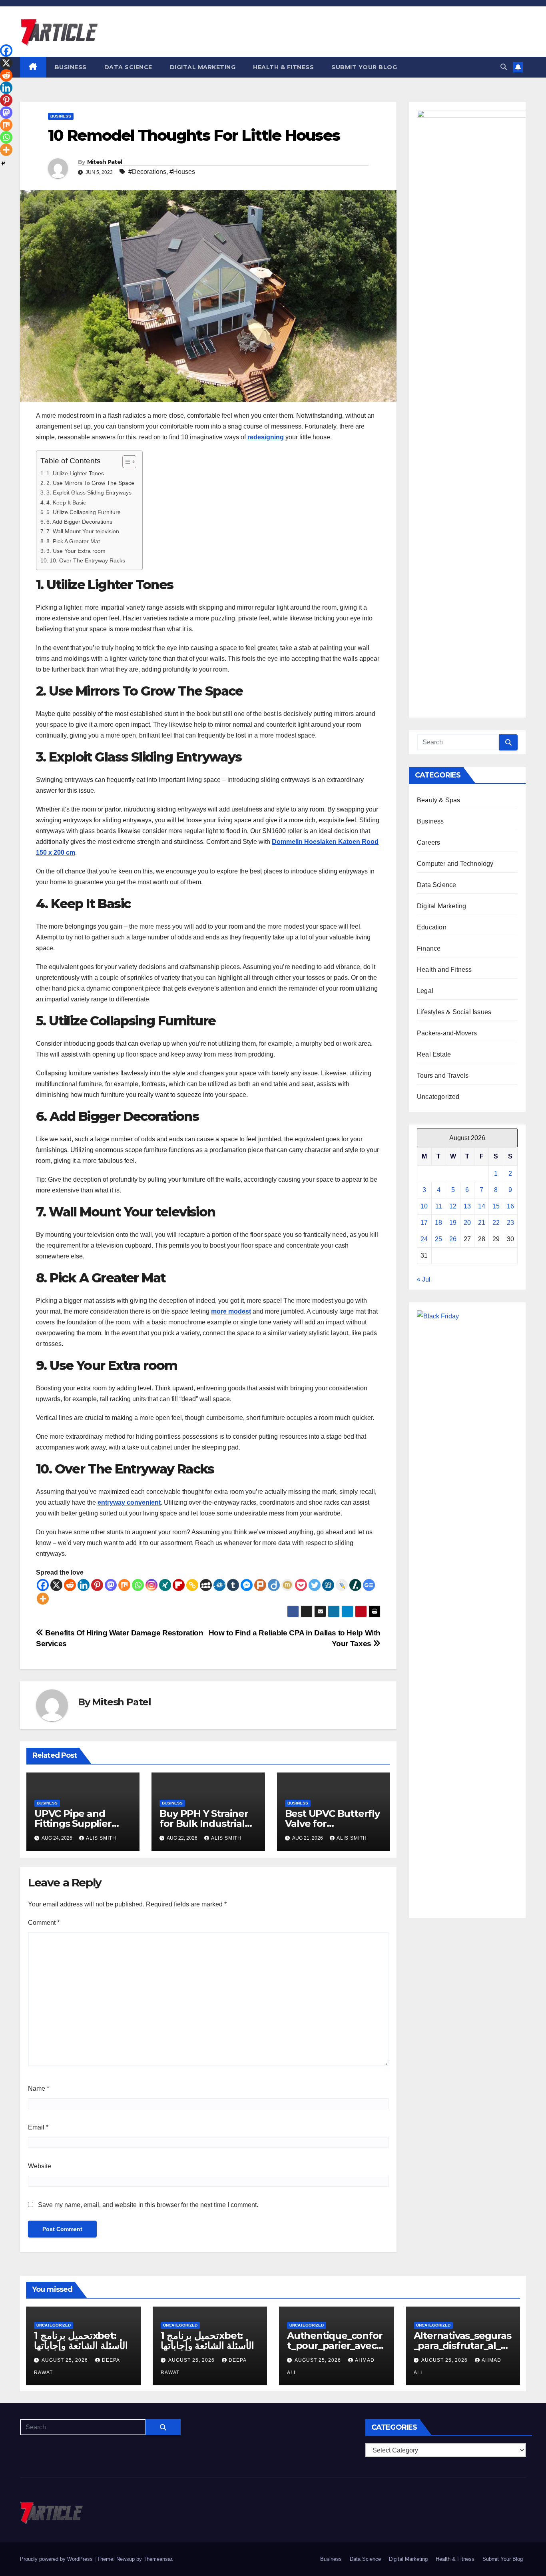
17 (424, 1223)
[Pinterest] (97, 1585)
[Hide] (3, 163)
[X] (56, 1585)
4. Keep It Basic (66, 502)
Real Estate (434, 1054)
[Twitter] (315, 1585)
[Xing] (165, 1585)
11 (439, 1206)
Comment (44, 1923)
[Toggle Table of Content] (125, 462)
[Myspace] (206, 1585)
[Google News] (369, 1585)
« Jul (424, 1279)
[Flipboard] (179, 1585)
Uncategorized (438, 1097)
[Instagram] (151, 1585)
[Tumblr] (233, 1585)
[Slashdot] (355, 1585)
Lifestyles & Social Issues (454, 1012)
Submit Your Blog (364, 67)
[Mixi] (287, 1585)
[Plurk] (260, 1585)
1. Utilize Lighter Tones (75, 473)
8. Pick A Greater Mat (73, 541)
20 (467, 1223)
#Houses (182, 172)
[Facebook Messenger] (247, 1585)
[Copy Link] (192, 1585)
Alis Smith (101, 1838)
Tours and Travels (443, 1076)
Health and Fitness (444, 970)
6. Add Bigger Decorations (79, 522)
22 (496, 1223)
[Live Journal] (342, 1585)
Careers (428, 842)
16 (510, 1206)
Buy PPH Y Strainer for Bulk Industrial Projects (204, 1823)
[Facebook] (43, 1585)
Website (40, 2166)
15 (496, 1206)
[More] (43, 1599)
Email (38, 2127)
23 (510, 1223)
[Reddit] (70, 1585)
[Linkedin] (84, 1585)
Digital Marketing (203, 67)
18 (438, 1223)
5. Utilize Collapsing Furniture (84, 512)
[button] (504, 67)
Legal (425, 991)
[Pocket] (301, 1585)
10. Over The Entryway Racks (87, 560)
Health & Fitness (283, 67)
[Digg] (328, 1585)
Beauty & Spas (439, 800)
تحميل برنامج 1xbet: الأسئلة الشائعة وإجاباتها (81, 2341)
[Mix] (124, 1585)
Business (71, 67)
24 (424, 1239)
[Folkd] (219, 1585)
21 (482, 1223)
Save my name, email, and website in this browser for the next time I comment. (148, 2205)
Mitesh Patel (105, 162)
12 (453, 1206)
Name (39, 2089)
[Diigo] (274, 1585)
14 (482, 1206)
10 (424, 1206)
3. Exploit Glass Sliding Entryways (89, 492)
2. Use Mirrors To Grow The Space (90, 483)
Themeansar (158, 2559)
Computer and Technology (455, 864)
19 (453, 1223)
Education (432, 927)
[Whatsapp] (138, 1585)
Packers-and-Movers (447, 1033)
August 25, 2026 (66, 2360)
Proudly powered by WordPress (57, 2559)
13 (467, 1206)
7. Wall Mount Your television (83, 531)
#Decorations (147, 172)
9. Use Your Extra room (76, 551)
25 (438, 1239)
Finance (429, 948)
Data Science (128, 67)
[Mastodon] (111, 1585)
